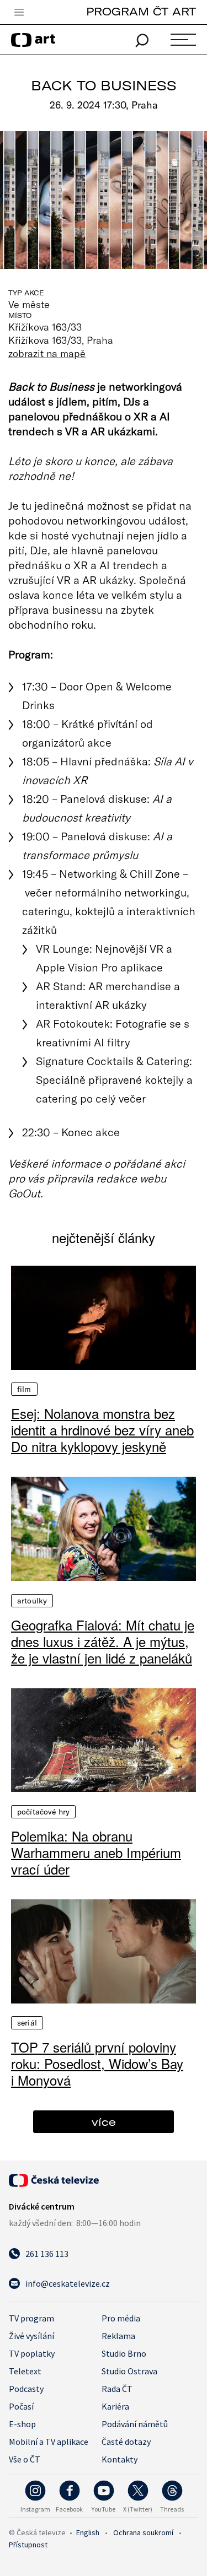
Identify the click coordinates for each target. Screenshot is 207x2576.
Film (24, 1389)
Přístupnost (28, 2545)
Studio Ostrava (129, 2371)
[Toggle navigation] (19, 13)
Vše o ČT (25, 2459)
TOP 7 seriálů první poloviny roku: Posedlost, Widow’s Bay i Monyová (97, 2064)
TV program (31, 2318)
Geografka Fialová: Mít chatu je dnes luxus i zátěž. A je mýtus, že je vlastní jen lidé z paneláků (103, 1641)
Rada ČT (117, 2389)
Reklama (118, 2336)
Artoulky (32, 1601)
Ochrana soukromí (143, 2532)
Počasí (21, 2406)
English (88, 2532)
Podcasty (26, 2389)
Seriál (27, 2023)
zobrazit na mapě (47, 353)
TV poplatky (32, 2353)
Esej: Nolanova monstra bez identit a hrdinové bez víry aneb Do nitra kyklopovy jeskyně (102, 1430)
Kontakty (120, 2459)
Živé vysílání (31, 2336)
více (104, 2122)
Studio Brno (124, 2353)
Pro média (121, 2318)
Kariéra (115, 2406)
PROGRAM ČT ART (141, 11)
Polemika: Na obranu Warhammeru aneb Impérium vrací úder (96, 1853)
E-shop (22, 2424)
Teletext (25, 2371)
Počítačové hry (43, 1812)
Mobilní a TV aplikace (49, 2442)
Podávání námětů (135, 2424)
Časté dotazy (126, 2442)
